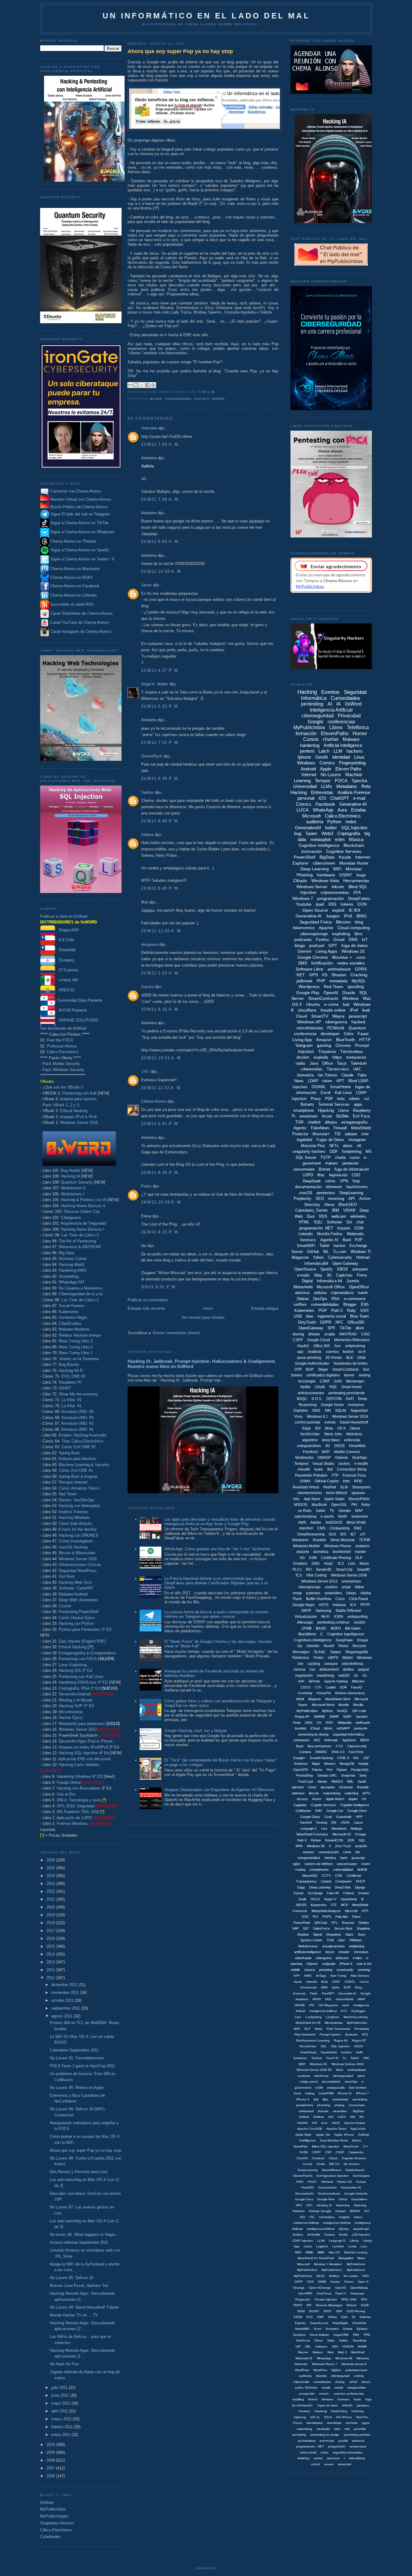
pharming (324, 2105)
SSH (364, 1310)
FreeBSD (308, 2187)
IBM (335, 1210)
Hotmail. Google (320, 2211)
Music (364, 1564)
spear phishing (309, 1358)
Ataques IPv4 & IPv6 (78, 1117)
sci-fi (362, 1352)
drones (314, 1334)
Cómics (304, 804)
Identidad (341, 757)
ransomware (304, 1169)
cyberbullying (305, 1516)
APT (340, 1081)
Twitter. (344, 2340)
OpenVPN (301, 1770)
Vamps (322, 1781)
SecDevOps (310, 1434)
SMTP (306, 1611)
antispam (360, 1269)
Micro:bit (351, 1911)
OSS (310, 2282)
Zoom (312, 1787)
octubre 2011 (63, 2000)
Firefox (322, 939)
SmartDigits (340, 2323)
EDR (343, 1687)
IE (363, 1899)
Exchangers (361, 2176)
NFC (339, 1322)
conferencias (341, 722)
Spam (311, 833)
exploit (338, 910)
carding (314, 1664)
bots (341, 1099)
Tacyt (342, 1063)
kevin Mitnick (337, 1493)
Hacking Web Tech (75, 1582)
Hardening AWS (73, 1270)
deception (328, 1787)
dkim (360, 1328)
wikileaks (358, 1216)
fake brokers (358, 2088)
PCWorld (336, 1028)
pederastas (341, 2099)
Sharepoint (361, 1487)
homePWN (326, 2093)
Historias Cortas (73, 1259)
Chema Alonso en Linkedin (73, 595)
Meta (329, 1428)
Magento (315, 1699)
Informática (327, 2217)
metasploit (320, 839)
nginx (296, 1864)
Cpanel (326, 1881)
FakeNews (320, 1128)
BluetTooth (351, 2146)
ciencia (299, 1669)
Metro (361, 2258)
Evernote (299, 1993)
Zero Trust (343, 1846)
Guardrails (344, 1817)
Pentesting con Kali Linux (81, 1677)
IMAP (361, 1999)
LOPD (308, 1175)
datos (348, 1146)
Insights (344, 2217)
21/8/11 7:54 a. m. (160, 444)
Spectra (359, 781)
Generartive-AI (351, 2187)
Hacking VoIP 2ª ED (76, 1706)
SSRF (347, 1717)
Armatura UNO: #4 (77, 1412)
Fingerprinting (352, 763)
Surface (346, 2052)
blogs (156, 399)
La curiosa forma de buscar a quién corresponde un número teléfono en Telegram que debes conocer (216, 1614)
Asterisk (312, 1982)
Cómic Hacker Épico (77, 1618)
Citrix (349, 1034)
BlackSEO (348, 1205)
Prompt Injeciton (326, 2299)
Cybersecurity (340, 1257)
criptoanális (301, 2382)
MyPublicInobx (357, 2023)
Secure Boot (343, 1928)
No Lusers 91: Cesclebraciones (77, 2058)
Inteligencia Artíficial (337, 2223)
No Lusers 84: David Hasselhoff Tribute (84, 2307)
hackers (355, 751)
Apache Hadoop (336, 1681)
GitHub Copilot (327, 1481)
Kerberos (301, 1764)
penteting (326, 1970)
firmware (328, 2399)
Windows (306, 763)
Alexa (329, 1205)
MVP (326, 1452)
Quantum (357, 1028)
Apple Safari (334, 1499)
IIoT (367, 2211)
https (337, 1057)
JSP (366, 1758)
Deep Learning (315, 869)
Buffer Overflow (319, 1599)
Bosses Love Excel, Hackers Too (79, 2286)
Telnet (319, 2340)
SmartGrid (359, 2323)
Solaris (348, 2329)
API (352, 1199)
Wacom (303, 2352)
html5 (343, 1516)
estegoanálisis (309, 1446)
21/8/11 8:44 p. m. (160, 821)
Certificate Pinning (336, 1558)
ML (326, 1252)
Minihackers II (73, 1188)
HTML (304, 1222)
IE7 (353, 1534)
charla (340, 1157)
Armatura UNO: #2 (77, 1423)
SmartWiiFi (302, 2329)
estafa (339, 2388)
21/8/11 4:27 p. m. (160, 670)
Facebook (325, 804)
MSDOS (301, 1505)
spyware (358, 1493)
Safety (332, 2317)
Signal (317, 1934)
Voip (356, 1181)
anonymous (351, 1581)
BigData (327, 857)
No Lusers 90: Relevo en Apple (77, 2088)
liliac (326, 2099)
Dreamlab (65, 950)
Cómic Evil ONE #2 (79, 1447)
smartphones (319, 1870)
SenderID (324, 1570)
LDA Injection (361, 2235)
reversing (336, 1199)
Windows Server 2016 (79, 1122)
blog (359, 922)
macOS (306, 1193)
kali (346, 1004)
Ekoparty (65, 960)
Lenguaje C (309, 1828)
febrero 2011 (63, 2427)
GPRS (361, 969)
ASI (314, 2123)
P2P (359, 1240)
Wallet (347, 1658)
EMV (319, 1811)
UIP (298, 2346)
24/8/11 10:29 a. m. (162, 1202)
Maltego (357, 1828)
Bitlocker (358, 1681)
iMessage (305, 1622)
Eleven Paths (349, 769)
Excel (326, 1093)
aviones (309, 1852)
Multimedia (304, 1458)
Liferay (354, 2241)
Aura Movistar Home (334, 2140)
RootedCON (334, 1840)
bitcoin (338, 887)
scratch (360, 1622)
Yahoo (318, 1257)
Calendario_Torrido (311, 1210)
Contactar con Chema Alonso (76, 491)
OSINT (65, 1388)
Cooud (307, 2164)
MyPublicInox (356, 2270)
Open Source (315, 910)
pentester (350, 1163)
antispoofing (358, 1617)
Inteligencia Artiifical (323, 2011)
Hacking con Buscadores (79, 1788)
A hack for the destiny (78, 1529)
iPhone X (303, 2099)
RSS (323, 1216)
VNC (366, 2058)
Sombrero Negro (73, 1317)
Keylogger (358, 2011)
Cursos (311, 739)
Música (356, 839)
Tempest (301, 1464)
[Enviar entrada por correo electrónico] (217, 392)
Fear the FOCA (60, 1040)
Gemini (304, 951)
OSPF (299, 2282)
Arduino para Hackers (77, 1459)
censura (331, 1664)
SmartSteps (308, 2052)
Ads (296, 1499)
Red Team (68, 1494)
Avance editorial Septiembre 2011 (79, 2242)
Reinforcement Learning (313, 2040)
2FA (357, 892)
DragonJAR (67, 930)
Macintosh (339, 1828)
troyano (344, 1228)
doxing (298, 1334)
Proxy (316, 1099)
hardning (358, 2411)
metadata (338, 981)
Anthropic (331, 1740)
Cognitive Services (344, 851)
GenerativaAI (304, 2193)
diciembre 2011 (65, 1985)
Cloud (301, 1016)
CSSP (340, 2152)
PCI (315, 1917)
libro (358, 934)
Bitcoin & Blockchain (77, 1553)
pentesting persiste (357, 2435)
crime (347, 1852)
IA (339, 704)
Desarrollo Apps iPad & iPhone (86, 1741)
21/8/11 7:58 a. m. (160, 499)
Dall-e (336, 1987)
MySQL (359, 981)
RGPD (298, 2305)
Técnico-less (338, 1069)
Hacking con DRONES (79, 1535)
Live (324, 1828)
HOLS (315, 1899)
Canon (364, 1982)
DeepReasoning (311, 1534)
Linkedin (306, 1234)
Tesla (296, 1723)
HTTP (365, 1040)
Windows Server (312, 887)
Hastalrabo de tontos (351, 1363)
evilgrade (329, 1964)
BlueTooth (345, 1040)
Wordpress (309, 987)
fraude (345, 857)
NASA (321, 2276)
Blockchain (354, 845)
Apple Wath (303, 2135)
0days (351, 1593)
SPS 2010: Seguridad (76, 1806)
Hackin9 (306, 1822)
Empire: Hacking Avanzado (82, 1435)
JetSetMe (314, 2235)
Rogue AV (341, 2040)
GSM (359, 1228)
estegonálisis (357, 2388)
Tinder (318, 1658)
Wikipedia (344, 1723)
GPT (333, 945)
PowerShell (304, 857)
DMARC (321, 1752)
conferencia (305, 1034)
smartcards (345, 1970)
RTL (335, 1923)
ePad (353, 2382)
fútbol (360, 1587)
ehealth (304, 1469)
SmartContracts (323, 998)
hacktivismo (357, 1187)
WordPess (302, 2370)
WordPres (320, 2370)
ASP (301, 1681)
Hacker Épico (71, 1718)
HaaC (329, 1564)
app (300, 1352)
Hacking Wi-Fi (71, 1371)
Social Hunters (72, 1306)
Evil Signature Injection (333, 2176)
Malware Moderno (74, 1329)
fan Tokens (328, 1075)
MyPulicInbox (303, 2276)
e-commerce (355, 1299)
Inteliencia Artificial (306, 2223)
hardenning (339, 2411)
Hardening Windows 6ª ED (80, 1776)
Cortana (305, 1752)
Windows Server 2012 (78, 1729)
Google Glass (310, 1817)
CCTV (326, 1876)
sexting (364, 1375)
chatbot (314, 1122)
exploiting (341, 934)
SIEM (301, 2311)
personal (306, 798)
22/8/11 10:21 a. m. (162, 1058)
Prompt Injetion (330, 2034)
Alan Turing (338, 1976)
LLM (338, 751)
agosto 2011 (62, 2016)
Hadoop (339, 1605)
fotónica (330, 1858)
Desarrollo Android (75, 1694)
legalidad (304, 1140)
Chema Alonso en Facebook (75, 586)
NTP (365, 1911)
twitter (331, 828)
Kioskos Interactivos (350, 1693)
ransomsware (347, 1864)
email (346, 1587)
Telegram (304, 1045)
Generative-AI (353, 804)
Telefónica (358, 727)
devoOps (351, 2082)
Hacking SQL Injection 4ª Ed (84, 1753)
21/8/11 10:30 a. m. (162, 571)
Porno (343, 1646)
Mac (321, 1175)
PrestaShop (304, 1775)
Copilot (331, 1687)
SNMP (334, 1717)
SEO (320, 1199)
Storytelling (69, 1276)
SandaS (362, 1717)
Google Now (326, 2199)
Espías (299, 1893)
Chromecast (308, 1987)
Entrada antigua (265, 1308)
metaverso (356, 1057)
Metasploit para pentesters (89, 1724)
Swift (359, 2052)
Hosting (322, 1822)
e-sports (327, 1516)
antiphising (357, 1946)
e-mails (303, 1275)
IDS (343, 1534)
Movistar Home (354, 863)
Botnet (325, 1169)
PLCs (297, 1570)
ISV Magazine (328, 2005)
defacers (342, 1958)
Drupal (363, 1640)
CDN (339, 1876)
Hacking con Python (76, 1623)
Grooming (305, 1693)
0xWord (47, 2503)
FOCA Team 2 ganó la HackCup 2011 (82, 2066)
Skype (323, 1369)
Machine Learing (356, 2252)
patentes (313, 1593)
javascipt (358, 1858)
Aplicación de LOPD (74, 1818)
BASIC (321, 1628)
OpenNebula (359, 2288)
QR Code (359, 1711)
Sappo (335, 1652)
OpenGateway (311, 1328)
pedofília (360, 2429)
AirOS (336, 2123)
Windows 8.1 (317, 1417)
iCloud (315, 1728)
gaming (324, 1045)
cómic (330, 1181)
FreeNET (328, 1993)
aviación (361, 1846)
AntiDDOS (334, 1522)
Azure (327, 1116)
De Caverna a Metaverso (81, 1288)
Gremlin (313, 1646)
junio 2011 (61, 2395)
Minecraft (303, 2264)
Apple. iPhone (344, 2135)
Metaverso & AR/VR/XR (80, 1247)
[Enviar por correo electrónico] (130, 385)
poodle (343, 2441)
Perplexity (303, 1199)
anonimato (309, 1116)
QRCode (321, 1923)
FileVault (327, 2182)
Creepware (344, 1881)
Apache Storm (336, 2129)
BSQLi (302, 1399)
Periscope (357, 2293)
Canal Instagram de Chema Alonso (81, 631)
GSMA (305, 1481)
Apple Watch (335, 1799)
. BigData (358, 2111)
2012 (51, 1970)
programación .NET (316, 1228)
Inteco (358, 2217)
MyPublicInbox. (332, 2270)
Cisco (340, 1599)
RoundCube (308, 2046)
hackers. (304, 2411)
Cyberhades (51, 2537)
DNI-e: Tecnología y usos (79, 1800)
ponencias (327, 2441)
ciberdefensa (352, 1664)
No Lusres (351, 2276)
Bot (330, 1469)
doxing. (340, 2382)
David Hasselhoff (354, 1422)
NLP (307, 2029)
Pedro (146, 1186)
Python (334, 822)
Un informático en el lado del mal (206, 16)
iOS (322, 798)
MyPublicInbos (307, 2270)
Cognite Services (323, 1805)
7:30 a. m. (207, 392)
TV (332, 1511)
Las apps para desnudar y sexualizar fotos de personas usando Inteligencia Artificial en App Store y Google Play (220, 1522)
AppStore (349, 1740)
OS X (341, 1428)
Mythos (328, 1711)
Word (340, 2070)
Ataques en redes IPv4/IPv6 (83, 1747)
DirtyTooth (307, 1322)
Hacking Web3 (71, 1265)
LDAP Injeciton (303, 2241)
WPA (299, 1846)
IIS (325, 975)
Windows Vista (325, 881)
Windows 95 (316, 1846)
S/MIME (319, 1717)
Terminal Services (334, 1104)
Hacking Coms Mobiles (79, 1765)
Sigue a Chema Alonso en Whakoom (82, 532)
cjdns (361, 2076)
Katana (330, 2235)
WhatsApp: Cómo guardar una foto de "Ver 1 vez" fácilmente (217, 1549)
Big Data (66, 1253)
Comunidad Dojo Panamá (79, 1000)
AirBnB (362, 1870)
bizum (330, 1952)
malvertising (332, 1793)
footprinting (352, 1151)
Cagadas (300, 1805)
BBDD (365, 1740)
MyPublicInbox (53, 2509)
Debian (303, 1299)
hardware (326, 875)
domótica (321, 1552)
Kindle (343, 2235)
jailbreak (304, 981)
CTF (318, 1687)
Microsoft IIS (342, 1834)
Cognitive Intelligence (319, 845)
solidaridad (306, 2111)
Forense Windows (72, 1824)
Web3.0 (337, 1781)
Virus (298, 1417)
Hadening (343, 2205)
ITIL (312, 2217)
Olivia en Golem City (82, 1211)
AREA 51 (65, 990)
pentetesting (307, 2441)
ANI (352, 2117)
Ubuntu (313, 1004)
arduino (320, 1293)
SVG (309, 2317)
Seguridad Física (316, 922)
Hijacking (326, 1110)
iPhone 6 (346, 1964)
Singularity (334, 1934)
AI (330, 704)
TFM (330, 1940)
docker (303, 1057)
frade (357, 2399)
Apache (326, 928)
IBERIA (355, 2211)
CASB (303, 2152)
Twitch (355, 2058)
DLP (359, 1558)
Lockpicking (313, 2017)
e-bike (357, 1958)
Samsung (323, 1611)
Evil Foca (361, 1116)
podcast (317, 945)
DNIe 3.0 (338, 1752)
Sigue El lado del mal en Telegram (80, 514)
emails (326, 2388)
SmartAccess (319, 2323)
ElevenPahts (359, 1499)
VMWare (356, 1940)
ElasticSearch (355, 2170)
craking (359, 2376)
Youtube (304, 904)
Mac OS (334, 2252)
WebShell (358, 2352)
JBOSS (301, 1905)
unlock (315, 2464)
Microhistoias (334, 2023)
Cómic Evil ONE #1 (76, 1470)
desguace (150, 944)
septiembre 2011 (66, 2008)
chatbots (315, 1352)
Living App (302, 1040)
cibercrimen (324, 863)
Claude (347, 1075)
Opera (355, 1428)
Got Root (67, 1576)
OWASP (324, 1458)
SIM (328, 1411)
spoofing (356, 987)
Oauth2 (303, 1346)
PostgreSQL (360, 1770)
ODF (334, 1151)
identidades (315, 2423)
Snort (317, 2329)
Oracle (349, 993)
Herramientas (356, 881)
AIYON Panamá (71, 1010)
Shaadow (363, 1928)
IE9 (318, 1428)
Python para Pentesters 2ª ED (85, 1629)
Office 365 (322, 1346)
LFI (363, 1534)
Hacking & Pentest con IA (84, 1200)
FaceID (357, 1687)
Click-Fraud (358, 1599)
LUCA (303, 810)
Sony (363, 1775)
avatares (362, 1546)
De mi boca (352, 2164)
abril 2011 (60, 2411)
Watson (318, 2352)
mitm (340, 839)
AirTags (321, 1976)
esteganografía (354, 1122)
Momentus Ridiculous (352, 1340)
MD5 (298, 2252)
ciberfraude (303, 1958)
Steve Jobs (333, 1434)
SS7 (306, 1928)
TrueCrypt (306, 1781)
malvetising (304, 2429)
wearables (340, 2111)
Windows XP (309, 1022)
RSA (336, 1299)
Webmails (355, 1234)
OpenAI (331, 993)
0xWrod (319, 2117)
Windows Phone (338, 1546)
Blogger (350, 1304)
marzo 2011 (62, 2419)
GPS (314, 975)
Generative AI (309, 916)
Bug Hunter (70, 1170)
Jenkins (298, 2235)
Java (314, 1063)
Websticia (354, 1434)
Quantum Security (77, 1182)
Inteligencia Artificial (331, 710)
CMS (321, 1528)
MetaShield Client (338, 1699)
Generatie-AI (347, 1993)
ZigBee (336, 2370)
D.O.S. (317, 1399)
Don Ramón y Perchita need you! (79, 2172)
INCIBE (300, 2005)
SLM (344, 1487)
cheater (344, 1952)
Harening (360, 2205)
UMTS (333, 1658)
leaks (319, 1469)
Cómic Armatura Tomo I (79, 1488)
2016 (51, 1938)
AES (317, 1740)
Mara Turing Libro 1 (76, 1353)
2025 (51, 1868)
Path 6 (302, 1840)
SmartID (363, 1570)
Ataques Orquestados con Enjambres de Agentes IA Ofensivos (219, 1790)
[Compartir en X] (142, 385)
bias (310, 1316)
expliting (298, 2399)
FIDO (300, 2182)
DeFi (350, 1399)
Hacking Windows (74, 1518)
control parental (307, 1422)
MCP (344, 1905)
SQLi (318, 1222)
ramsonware (358, 2446)
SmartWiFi (306, 1246)
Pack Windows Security (63, 1070)
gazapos (363, 2405)
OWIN (322, 2282)
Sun (338, 1346)
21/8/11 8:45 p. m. (160, 888)
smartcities (333, 1593)
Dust (311, 1216)
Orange (361, 1834)
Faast (363, 1034)
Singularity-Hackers (57, 2523)
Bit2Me (342, 1116)
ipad (320, 904)
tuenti (363, 1293)
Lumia (352, 2246)
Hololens (299, 2211)
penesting (299, 2435)
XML (350, 1781)
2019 (51, 1915)
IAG (356, 1758)
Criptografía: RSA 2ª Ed (79, 1688)
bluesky (321, 2376)
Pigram (342, 1770)
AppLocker (358, 2129)
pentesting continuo (333, 1622)
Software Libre (309, 969)
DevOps (320, 1299)
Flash (314, 1993)
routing (300, 1870)
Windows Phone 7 (325, 2364)
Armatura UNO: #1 (77, 1429)
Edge (307, 1428)
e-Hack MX (67, 980)
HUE (328, 1999)
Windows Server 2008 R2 (314, 2070)
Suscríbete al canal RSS (72, 604)
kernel (349, 1375)
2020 (51, 1907)
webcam (339, 1216)
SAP (295, 1928)
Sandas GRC (327, 1775)
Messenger (355, 1381)
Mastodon (300, 1540)
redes (351, 822)
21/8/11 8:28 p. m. (160, 778)
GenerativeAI (308, 828)
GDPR (326, 1322)
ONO (365, 2276)
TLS (299, 1575)
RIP (309, 2305)
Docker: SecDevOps (77, 1500)
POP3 (327, 1917)
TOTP (326, 1157)
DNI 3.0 (334, 2164)
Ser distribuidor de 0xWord (63, 1028)
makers (332, 1163)
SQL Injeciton (340, 2046)
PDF (329, 1099)
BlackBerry (307, 1634)
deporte (303, 1552)
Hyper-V (330, 1899)
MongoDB (347, 1764)
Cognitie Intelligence (355, 1805)
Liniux (308, 2246)
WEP (302, 2064)
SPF (331, 1328)
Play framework (305, 2034)
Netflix (306, 1387)
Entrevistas (322, 792)
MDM (300, 1699)
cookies (331, 1587)
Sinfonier (334, 1222)
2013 (51, 1962)
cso (312, 1669)
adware (351, 1134)
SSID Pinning (356, 2311)
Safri (344, 2317)
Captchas (344, 1275)
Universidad (305, 786)
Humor (218, 399)
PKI (354, 1505)
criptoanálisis (342, 1293)
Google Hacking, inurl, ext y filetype (196, 1731)
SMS (303, 963)
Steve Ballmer (319, 2335)
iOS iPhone (344, 2417)
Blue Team (360, 1316)
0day (318, 1275)
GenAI (322, 757)
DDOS (339, 1446)
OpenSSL (339, 1505)
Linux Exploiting (73, 1665)
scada (330, 1334)
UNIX (309, 1723)
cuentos (332, 1352)
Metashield (303, 1287)
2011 (51, 1978)
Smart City (344, 1570)
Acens (317, 1799)
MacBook (319, 1505)
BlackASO (310, 1876)
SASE (365, 2305)
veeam (329, 2464)
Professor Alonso (62, 1046)
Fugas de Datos (330, 1140)
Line (298, 2017)
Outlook (341, 1458)
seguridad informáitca (348, 1734)
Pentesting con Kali (79, 1093)
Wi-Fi (325, 1617)
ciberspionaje (309, 1587)
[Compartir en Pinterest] (153, 385)
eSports (312, 1964)
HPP (359, 1817)
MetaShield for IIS (308, 2023)
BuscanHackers (320, 1746)
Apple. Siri (323, 2135)
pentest (307, 751)
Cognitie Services (354, 2158)
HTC (309, 2205)
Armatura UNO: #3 (77, 1418)
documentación (308, 1187)
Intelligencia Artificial (321, 2229)
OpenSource (305, 1269)
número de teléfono (319, 1864)
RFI (309, 1570)
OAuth (320, 1387)
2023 (51, 1884)
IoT (365, 939)
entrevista (352, 1440)
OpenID (341, 2288)
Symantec (300, 2058)
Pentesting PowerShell (79, 1612)
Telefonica (300, 1658)
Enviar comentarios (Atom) (176, 1333)
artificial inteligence (308, 1952)
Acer (324, 2123)
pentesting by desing (313, 1734)
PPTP (365, 1605)
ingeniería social (332, 1316)
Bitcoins (343, 922)
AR (361, 2117)
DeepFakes (359, 898)
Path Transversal (338, 2029)
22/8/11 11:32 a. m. (162, 1088)
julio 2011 (60, 2388)
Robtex (364, 1923)
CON (362, 904)
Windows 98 (344, 2358)
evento (330, 1422)
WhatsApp (323, 810)
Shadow (303, 1934)
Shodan (339, 975)
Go (300, 1646)
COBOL (350, 1982)
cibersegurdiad (343, 2076)
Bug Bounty (69, 1365)
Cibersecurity (357, 1746)
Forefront (310, 1452)
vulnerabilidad (343, 1870)
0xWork (304, 2117)
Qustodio (351, 2034)
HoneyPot (324, 1693)
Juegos (333, 916)
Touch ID (332, 2058)
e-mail (359, 798)
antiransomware (311, 1393)
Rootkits (319, 1540)
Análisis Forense (73, 1512)
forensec (344, 2399)
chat (360, 1222)
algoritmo (310, 1440)
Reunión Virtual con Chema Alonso (81, 499)
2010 (51, 2445)
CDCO (306, 1687)
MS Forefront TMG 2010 (78, 1812)
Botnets (307, 1104)
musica (310, 1970)
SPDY (328, 2311)
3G (329, 1275)
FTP (335, 1475)
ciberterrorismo (309, 1493)
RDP (310, 1369)
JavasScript (361, 2229)
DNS (353, 939)
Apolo (298, 1982)
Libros (336, 727)
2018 (51, 1923)
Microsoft (311, 816)
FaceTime (356, 1752)
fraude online (333, 1010)
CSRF (325, 1381)
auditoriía (305, 2376)
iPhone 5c (345, 2093)
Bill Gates (353, 1628)
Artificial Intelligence (343, 745)
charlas (331, 739)
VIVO (329, 1723)
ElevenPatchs (303, 2176)
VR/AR (349, 1210)
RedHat (330, 1487)
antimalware (339, 969)
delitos (348, 1669)
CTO (339, 1746)
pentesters (326, 1193)
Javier (146, 585)
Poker (356, 1917)
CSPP (298, 1340)
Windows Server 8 (354, 2364)
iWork (328, 1728)
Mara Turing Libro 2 (76, 1347)
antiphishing (355, 1346)
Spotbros (299, 2335)
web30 (344, 1675)
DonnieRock (152, 756)
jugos (366, 2423)
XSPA (339, 1617)
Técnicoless (352, 1051)
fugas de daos (328, 2405)
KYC (344, 2011)
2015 (51, 1946)
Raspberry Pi (70, 1382)
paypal (364, 1669)
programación (331, 898)
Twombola (360, 2340)
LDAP (313, 1081)
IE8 (334, 1822)
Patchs (317, 1770)
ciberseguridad (318, 716)
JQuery (344, 2229)
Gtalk (303, 1899)
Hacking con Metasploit (79, 1506)
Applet (353, 1799)
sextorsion (360, 1516)
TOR (299, 1122)
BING (362, 916)
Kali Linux (343, 1093)
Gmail (339, 939)
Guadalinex (359, 2199)
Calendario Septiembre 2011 (74, 2050)
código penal (309, 2082)
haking (310, 2093)
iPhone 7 (363, 2093)
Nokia (319, 2029)
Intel (346, 1481)
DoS (332, 1534)
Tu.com (340, 1252)
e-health (361, 1464)
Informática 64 (330, 1281)
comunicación (329, 1852)
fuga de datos (355, 945)
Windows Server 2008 (349, 1575)
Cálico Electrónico (63, 1052)
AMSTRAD (348, 1334)
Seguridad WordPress (78, 1571)
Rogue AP (302, 1717)
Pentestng (362, 2029)
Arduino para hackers (78, 1099)
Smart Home (352, 1387)
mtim (337, 2429)
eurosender (307, 2394)
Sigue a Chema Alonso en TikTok (79, 523)
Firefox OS (345, 2182)
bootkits (301, 1728)
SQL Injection (354, 828)
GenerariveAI (327, 2187)
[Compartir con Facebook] (147, 385)
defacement (329, 1669)
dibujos (331, 1122)
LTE (334, 1905)
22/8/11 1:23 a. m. (160, 973)
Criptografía (349, 833)
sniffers (300, 1304)
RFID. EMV (349, 2299)
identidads (334, 2423)
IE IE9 (354, 910)
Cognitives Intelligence (313, 1640)
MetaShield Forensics (312, 1834)
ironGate (352, 2423)
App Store (312, 1499)
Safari (321, 1511)
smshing (364, 1970)
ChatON (302, 2158)
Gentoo (363, 1893)
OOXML (319, 1087)
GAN (338, 1381)
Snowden (332, 2329)
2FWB (307, 1628)
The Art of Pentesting (77, 1241)
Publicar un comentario (148, 1300)
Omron (349, 2282)
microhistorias (310, 1028)
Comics (327, 763)
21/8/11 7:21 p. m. (160, 743)
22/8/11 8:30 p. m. (160, 1173)
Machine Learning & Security (84, 1465)
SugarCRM (341, 2335)
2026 (51, 1860)
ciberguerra (336, 1022)
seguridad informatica (348, 2452)
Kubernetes (69, 1312)
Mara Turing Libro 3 (76, 1341)
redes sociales (351, 963)
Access (302, 1799)
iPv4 (354, 1010)
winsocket (345, 2464)
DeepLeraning (308, 2170)
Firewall (340, 1128)
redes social (308, 2452)
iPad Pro (362, 2417)
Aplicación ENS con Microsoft (84, 1759)
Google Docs (304, 2199)
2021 (51, 1899)
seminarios (301, 1740)
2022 (51, 1891)
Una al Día (66, 1794)
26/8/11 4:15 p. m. (160, 1232)
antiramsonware (356, 2370)
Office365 (356, 1322)
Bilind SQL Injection (326, 2146)
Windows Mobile (306, 1546)
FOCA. (312, 2182)
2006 (51, 2476)
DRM (324, 1987)
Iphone (304, 757)
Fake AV (333, 1893)
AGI (331, 2117)
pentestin (361, 1728)
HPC (299, 2205)
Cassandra (356, 2152)
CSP (328, 2152)
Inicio (208, 1308)
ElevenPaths (335, 733)
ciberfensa (321, 2076)
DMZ (358, 1528)
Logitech (322, 2246)
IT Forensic (67, 970)
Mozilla (358, 1705)
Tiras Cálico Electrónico (82, 1441)
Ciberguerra (71, 1218)
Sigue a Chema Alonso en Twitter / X (82, 559)
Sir (353, 2317)
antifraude (363, 1723)
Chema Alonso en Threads (73, 541)
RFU (364, 2299)
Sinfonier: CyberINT (76, 1588)
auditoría (315, 822)
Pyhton (316, 1840)
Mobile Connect (347, 1452)
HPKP (317, 1999)
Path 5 (337, 1310)
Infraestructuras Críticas (80, 1565)
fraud (297, 2093)
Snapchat (348, 1775)
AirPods (314, 1681)
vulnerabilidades (325, 1304)
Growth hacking (321, 1758)
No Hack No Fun (64, 2364)
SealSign (360, 1458)
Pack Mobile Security (61, 1064)
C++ (366, 2146)
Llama (343, 1110)
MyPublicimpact (54, 2516)
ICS (341, 1564)
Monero (330, 1764)
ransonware (357, 2105)
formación (306, 733)
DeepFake (344, 1640)
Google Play (308, 993)
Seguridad (359, 1411)
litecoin (314, 1793)
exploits (321, 1057)
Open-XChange (320, 2288)
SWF (320, 2317)
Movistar (354, 869)
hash (344, 1858)
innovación (312, 851)
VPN (344, 1181)
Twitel (324, 1246)
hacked (358, 1022)
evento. (324, 2394)
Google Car (335, 1811)
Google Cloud (319, 1340)
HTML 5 (343, 1758)
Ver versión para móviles (203, 1317)
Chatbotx (318, 2158)
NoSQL (343, 1711)
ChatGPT (340, 798)
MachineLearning (356, 2017)
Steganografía (357, 1652)
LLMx (321, 2241)
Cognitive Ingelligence (346, 1634)
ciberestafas (312, 1069)
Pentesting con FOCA (78, 1659)
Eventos (330, 692)
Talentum (359, 1063)
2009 (51, 2452)
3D (328, 1446)
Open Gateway (345, 1263)
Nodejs (363, 1764)
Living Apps (326, 951)
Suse (361, 1934)
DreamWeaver (332, 2170)
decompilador (331, 2082)
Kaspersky (319, 1905)
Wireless (350, 998)
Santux (147, 792)
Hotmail (363, 1257)
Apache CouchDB (310, 2129)
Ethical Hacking (74, 1111)
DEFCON (334, 1399)
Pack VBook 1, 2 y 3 (61, 1105)
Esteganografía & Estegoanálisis (87, 1653)
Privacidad (349, 716)
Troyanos (327, 1051)
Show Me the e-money (78, 1394)
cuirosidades (322, 2382)
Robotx (352, 2305)
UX (319, 1723)
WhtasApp (324, 2358)
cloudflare (307, 1010)
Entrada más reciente (146, 1308)
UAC (357, 1069)
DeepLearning (351, 1193)
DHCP (361, 1881)
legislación (338, 1175)
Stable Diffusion (348, 1611)
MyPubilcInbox (307, 1711)
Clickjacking (340, 1528)
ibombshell (342, 1552)
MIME (309, 2252)
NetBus (334, 2276)
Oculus (335, 2282)
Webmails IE (304, 2358)
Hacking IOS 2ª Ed (75, 1671)
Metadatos (347, 786)
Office (327, 1063)
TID (337, 1134)
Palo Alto (342, 1917)
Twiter (331, 2340)
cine (365, 1134)
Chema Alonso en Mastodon (74, 569)
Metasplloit (346, 2258)
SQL (362, 1840)
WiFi (337, 869)
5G (365, 1675)
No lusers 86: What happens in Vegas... (84, 2235)
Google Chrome (313, 957)
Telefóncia (303, 2340)
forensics (308, 1240)
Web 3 (342, 2352)
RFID (358, 1481)
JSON (345, 1822)
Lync (364, 2246)
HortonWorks (345, 1999)
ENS (365, 1304)
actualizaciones (333, 1946)
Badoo (357, 2140)
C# (364, 1799)
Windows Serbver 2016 (348, 2064)
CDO (356, 1175)
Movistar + (342, 957)
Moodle (344, 1705)
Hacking (307, 692)
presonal (358, 2441)
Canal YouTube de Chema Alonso (80, 622)
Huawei (341, 2211)
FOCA (341, 781)
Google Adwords (356, 2193)
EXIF (347, 1987)
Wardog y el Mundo (76, 1700)
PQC (333, 1387)
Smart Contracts (345, 1369)
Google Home (332, 1405)
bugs (361, 875)
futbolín (347, 2405)
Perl (330, 1770)
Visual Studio (323, 1464)
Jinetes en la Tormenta (79, 1359)
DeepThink (343, 1887)
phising (339, 2105)
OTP (298, 1369)
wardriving (326, 1675)
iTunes (298, 2423)
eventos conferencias (349, 2394)
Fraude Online (69, 1782)
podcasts (303, 939)
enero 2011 (61, 2435)
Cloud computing (354, 928)
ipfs (316, 2099)
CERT (336, 1982)
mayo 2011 (61, 2403)
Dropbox (300, 1564)
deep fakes (331, 1440)
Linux (359, 757)
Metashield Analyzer (326, 1911)
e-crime (331, 1004)
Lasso (358, 1822)
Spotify (326, 1269)
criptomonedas (335, 892)
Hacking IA (70, 1176)
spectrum (333, 2458)
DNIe (362, 1358)
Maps (316, 1764)
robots (354, 1099)
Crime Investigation (76, 1541)
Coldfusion (303, 1811)
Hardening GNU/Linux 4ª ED (83, 1682)
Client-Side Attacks (76, 1524)
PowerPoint (302, 1923)
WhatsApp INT (72, 1282)
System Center (311, 1940)
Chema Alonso (154, 1101)
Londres (338, 2246)
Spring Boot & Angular (78, 1476)
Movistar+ (321, 1134)
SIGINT (314, 2311)
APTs (366, 1793)
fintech (313, 2399)
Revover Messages (329, 2305)
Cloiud (333, 2158)
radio (300, 1063)
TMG (356, 2335)
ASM (313, 1558)
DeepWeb (357, 1446)
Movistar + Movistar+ (328, 2264)
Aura (342, 810)
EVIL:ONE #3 (73, 1376)
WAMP (362, 2346)
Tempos (323, 781)
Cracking (359, 975)
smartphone (303, 1110)
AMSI (308, 1976)
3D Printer (334, 1358)
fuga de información (352, 1169)
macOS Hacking (73, 1547)
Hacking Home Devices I (83, 1229)
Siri (349, 1222)
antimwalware (357, 2070)
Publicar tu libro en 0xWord (64, 916)
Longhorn (333, 2017)
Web (330, 2352)
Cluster (65, 1606)
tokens (347, 904)
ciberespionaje (314, 934)
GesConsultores (329, 2193)
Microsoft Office (331, 1287)
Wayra (338, 1016)
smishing (303, 2458)
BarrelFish (301, 2146)
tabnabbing (357, 2458)
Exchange (315, 1893)
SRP (339, 2311)
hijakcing (300, 2417)
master (361, 1552)
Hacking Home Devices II (83, 1206)
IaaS (346, 2005)
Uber (341, 1940)
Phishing (305, 875)
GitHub (313, 1252)
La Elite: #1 (71, 1400)
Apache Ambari (355, 2123)
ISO (303, 2217)
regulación (304, 1675)
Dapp (301, 1887)
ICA (353, 1605)
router (366, 1864)
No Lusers (331, 775)
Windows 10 (353, 951)
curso (355, 1157)
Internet (309, 775)
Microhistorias (71, 1712)
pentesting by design (325, 2435)
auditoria (304, 2076)
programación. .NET (310, 2446)
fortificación (322, 963)
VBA (335, 2346)
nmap (297, 1593)
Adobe (316, 1522)
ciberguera (324, 1958)
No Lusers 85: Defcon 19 (71, 2278)
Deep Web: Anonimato (78, 1600)
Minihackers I (73, 1194)
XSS (332, 904)
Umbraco (321, 2346)
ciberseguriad (340, 2376)
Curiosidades (178, 399)
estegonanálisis (309, 1858)
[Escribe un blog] (136, 385)
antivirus (302, 1293)
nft (359, 1146)
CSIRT (316, 2152)
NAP (297, 2029)
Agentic (300, 1128)
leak (366, 1010)
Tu (344, 2058)
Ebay (359, 1987)
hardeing (321, 2411)
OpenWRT (305, 2293)
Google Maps (304, 1605)
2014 (51, 1954)
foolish (348, 1352)
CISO (365, 1334)
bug (298, 833)
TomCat (317, 2058)
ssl (367, 1099)
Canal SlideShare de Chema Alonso (81, 613)
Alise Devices (360, 1976)
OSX (305, 1917)
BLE (350, 1358)
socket (318, 2458)
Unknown (149, 428)
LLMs (326, 786)
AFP (297, 1976)
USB (298, 1316)
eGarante (346, 1787)
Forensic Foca (354, 1475)
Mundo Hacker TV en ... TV (74, 2315)
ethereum (334, 1187)
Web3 (327, 833)
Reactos (348, 1923)
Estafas (359, 810)
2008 (51, 2460)
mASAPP (343, 1728)
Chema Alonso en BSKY (71, 577)
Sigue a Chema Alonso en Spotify (80, 550)
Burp (325, 1982)
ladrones (298, 1793)
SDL (324, 2046)
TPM (367, 2335)
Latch (324, 751)
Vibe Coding (316, 1575)
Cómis (321, 2164)
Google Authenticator (312, 1363)
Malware (351, 739)
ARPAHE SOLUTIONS (77, 1020)
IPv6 (348, 916)
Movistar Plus (313, 1146)
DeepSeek (312, 1181)
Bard (347, 1240)
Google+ (299, 1758)
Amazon (324, 1040)
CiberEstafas (70, 1323)
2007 (51, 2468)
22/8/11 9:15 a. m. (160, 1009)
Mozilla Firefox (330, 1234)
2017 (51, 1931)
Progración (303, 2299)
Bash (300, 1746)
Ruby (351, 1310)
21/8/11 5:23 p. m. (160, 706)
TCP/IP (365, 1540)
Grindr (343, 2199)
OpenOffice (359, 1287)
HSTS (324, 1605)
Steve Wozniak (342, 1540)
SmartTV (320, 1016)
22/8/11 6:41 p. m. (160, 1124)
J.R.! (145, 1071)
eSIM (319, 2088)
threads (323, 2111)
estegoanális (336, 2088)
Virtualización (306, 1617)
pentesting (312, 704)
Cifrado (300, 881)
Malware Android (73, 1594)
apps (358, 1104)
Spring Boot (69, 1453)
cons (361, 957)
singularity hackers (309, 1151)
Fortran (361, 2182)
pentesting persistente (347, 1393)
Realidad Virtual (306, 1487)
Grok (328, 1817)
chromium (361, 1952)
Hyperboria (349, 1899)
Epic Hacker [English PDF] (82, 1641)
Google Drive (357, 1811)
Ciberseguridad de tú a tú (81, 1294)
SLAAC (320, 1652)
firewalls (363, 1787)
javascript (358, 1016)
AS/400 (302, 2123)
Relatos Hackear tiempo (80, 1335)
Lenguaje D (337, 2241)
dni (357, 1852)
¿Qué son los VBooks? (63, 1087)
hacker (339, 1246)
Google (202, 399)
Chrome (343, 1045)
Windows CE (319, 2064)
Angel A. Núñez (155, 684)
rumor (325, 2452)
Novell (329, 1646)
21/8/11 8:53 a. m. (160, 542)
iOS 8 (328, 2417)
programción (337, 2446)
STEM (298, 2317)
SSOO (359, 2046)
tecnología (307, 1381)
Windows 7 (303, 898)
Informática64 (316, 1263)
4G (302, 1558)
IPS (312, 2005)
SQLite (341, 1411)
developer (330, 1034)
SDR (351, 1840)
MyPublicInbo (356, 2264)
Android (308, 769)
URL (308, 2346)
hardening (310, 745)
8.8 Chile (65, 940)
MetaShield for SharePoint (316, 2258)
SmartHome (340, 1087)
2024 (51, 1876)
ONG (316, 1411)
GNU (316, 1564)
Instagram (357, 1140)
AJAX (342, 2117)
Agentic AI (329, 1240)
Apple (326, 769)
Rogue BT (359, 2040)
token (327, 1081)
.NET (300, 975)
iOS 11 (315, 2417)
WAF (359, 1511)
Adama (147, 835)
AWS (302, 1522)
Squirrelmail (329, 2052)
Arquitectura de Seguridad (83, 1223)
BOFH (336, 1628)
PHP (321, 981)
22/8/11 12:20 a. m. (162, 931)
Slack (349, 1934)
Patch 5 (341, 2293)
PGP (323, 1310)
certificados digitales (323, 1375)
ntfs (347, 2429)
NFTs (334, 1146)
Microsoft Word (323, 1705)
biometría (306, 1075)
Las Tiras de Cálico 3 (80, 1235)
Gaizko (147, 987)
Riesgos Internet (73, 1482)
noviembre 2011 (66, 1993)
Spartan (362, 2329)
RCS (365, 2034)
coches (344, 1464)
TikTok (345, 1328)
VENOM (348, 2346)
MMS (321, 2252)
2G (356, 1675)
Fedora (349, 1893)
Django (360, 1887)
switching (352, 1793)
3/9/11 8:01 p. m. (159, 1287)
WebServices (308, 1946)
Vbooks (345, 1511)
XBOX (342, 1269)
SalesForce (322, 1928)
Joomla (353, 1281)
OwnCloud (324, 2293)
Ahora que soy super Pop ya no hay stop (86, 2150)
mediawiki (323, 2429)
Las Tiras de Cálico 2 (80, 1300)
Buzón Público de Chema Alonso (79, 507)
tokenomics (304, 928)
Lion (352, 1564)
